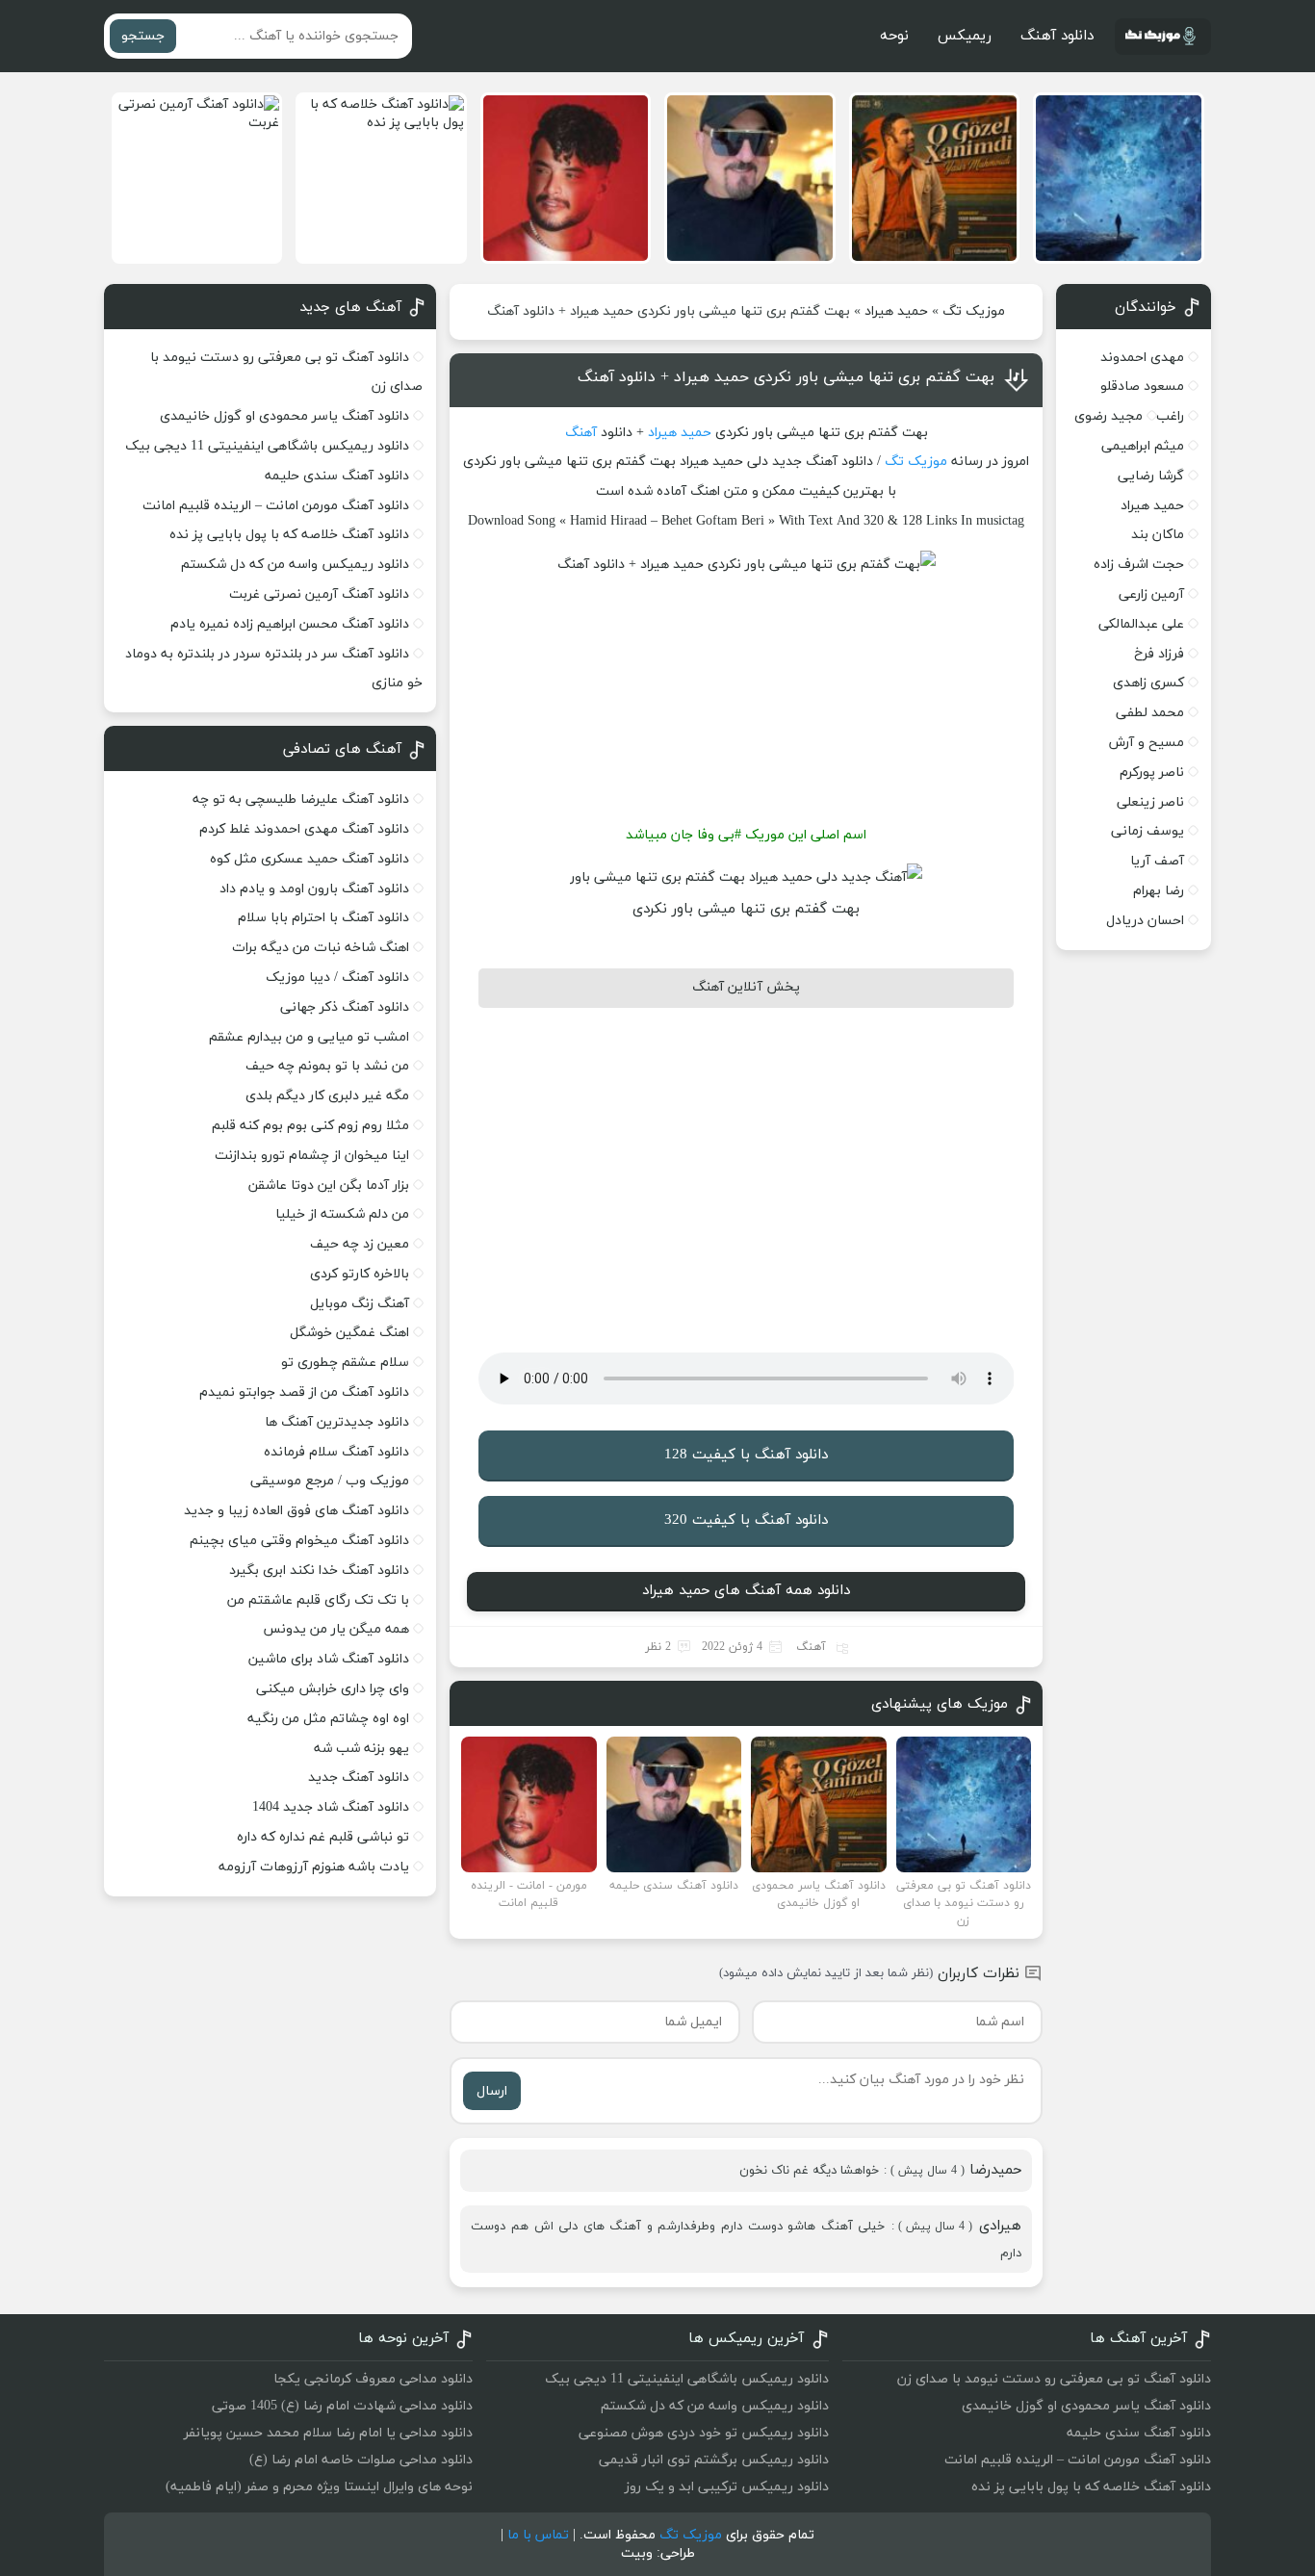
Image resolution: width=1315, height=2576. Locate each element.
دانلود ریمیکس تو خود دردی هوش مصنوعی (704, 2433)
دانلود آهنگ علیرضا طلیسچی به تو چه (301, 799)
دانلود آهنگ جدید (359, 1777)
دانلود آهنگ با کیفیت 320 (746, 1520)
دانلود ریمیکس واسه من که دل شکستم (295, 565)
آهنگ (581, 433)
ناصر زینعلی (1150, 802)
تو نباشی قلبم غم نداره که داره (323, 1837)
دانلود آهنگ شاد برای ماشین (329, 1659)
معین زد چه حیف (360, 1244)
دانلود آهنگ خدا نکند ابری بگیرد (319, 1571)
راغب (1170, 416)
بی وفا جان (703, 835)
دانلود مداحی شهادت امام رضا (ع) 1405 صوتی (342, 2406)
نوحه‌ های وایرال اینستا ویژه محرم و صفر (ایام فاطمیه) (319, 2487)
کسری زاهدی (1148, 683)
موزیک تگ (974, 311)
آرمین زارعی (1151, 594)
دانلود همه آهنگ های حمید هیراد (746, 1591)
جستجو (143, 36)
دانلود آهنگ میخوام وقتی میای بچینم (299, 1541)
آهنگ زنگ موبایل (360, 1304)
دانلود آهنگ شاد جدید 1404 (331, 1807)
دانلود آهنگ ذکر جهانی (345, 1007)
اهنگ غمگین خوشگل (349, 1333)
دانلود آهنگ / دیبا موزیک (337, 978)
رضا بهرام (1159, 891)
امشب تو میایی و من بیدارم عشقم (309, 1037)
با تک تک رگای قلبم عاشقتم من (318, 1600)
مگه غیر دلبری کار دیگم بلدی (327, 1096)
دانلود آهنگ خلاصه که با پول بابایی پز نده (289, 535)
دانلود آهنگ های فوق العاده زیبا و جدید (297, 1511)
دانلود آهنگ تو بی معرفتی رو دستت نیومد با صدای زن (1054, 2379)
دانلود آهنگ (1057, 36)
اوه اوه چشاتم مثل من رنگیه (328, 1719)
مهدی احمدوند (1142, 358)
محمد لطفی (1150, 713)
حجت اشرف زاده (1139, 565)
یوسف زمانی (1147, 831)
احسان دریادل (1145, 921)
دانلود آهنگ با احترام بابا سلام (323, 918)
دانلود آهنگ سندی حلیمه (337, 476)
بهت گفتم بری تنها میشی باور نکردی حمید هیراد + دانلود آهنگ (786, 377)
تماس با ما (538, 2535)
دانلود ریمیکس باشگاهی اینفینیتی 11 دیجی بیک (267, 446)
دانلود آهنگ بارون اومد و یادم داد (314, 889)
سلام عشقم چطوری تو (345, 1363)
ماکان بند (1158, 535)
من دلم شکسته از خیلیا (342, 1214)
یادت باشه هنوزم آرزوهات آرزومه (314, 1867)
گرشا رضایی (1151, 476)
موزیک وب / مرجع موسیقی (328, 1481)
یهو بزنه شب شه (361, 1749)
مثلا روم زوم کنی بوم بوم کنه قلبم (310, 1126)
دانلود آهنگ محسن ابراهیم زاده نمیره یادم (290, 624)
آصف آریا (1157, 861)
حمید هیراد (896, 311)
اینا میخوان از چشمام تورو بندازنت (312, 1156)
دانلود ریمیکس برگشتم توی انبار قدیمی (714, 2460)
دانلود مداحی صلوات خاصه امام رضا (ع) (361, 2460)
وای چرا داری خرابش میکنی (333, 1689)
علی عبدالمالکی (1141, 624)
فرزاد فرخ (1159, 654)
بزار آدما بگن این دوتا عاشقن (329, 1185)
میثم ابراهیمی (1143, 446)
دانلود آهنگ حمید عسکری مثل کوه (309, 859)
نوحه (894, 36)
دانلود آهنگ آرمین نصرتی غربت (319, 594)
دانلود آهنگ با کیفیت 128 (746, 1455)
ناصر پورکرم (1152, 773)
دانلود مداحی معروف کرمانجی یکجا (373, 2379)
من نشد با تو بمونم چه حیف (327, 1066)
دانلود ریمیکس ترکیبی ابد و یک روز (727, 2487)
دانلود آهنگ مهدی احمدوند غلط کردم (304, 829)
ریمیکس (965, 36)
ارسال (492, 2091)
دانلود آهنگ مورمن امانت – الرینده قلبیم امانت (276, 506)
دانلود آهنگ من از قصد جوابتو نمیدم (304, 1392)
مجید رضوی (1109, 416)
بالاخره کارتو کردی (360, 1274)
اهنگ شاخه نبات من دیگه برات (321, 948)
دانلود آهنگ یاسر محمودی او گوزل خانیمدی (284, 416)
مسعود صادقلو (1142, 386)
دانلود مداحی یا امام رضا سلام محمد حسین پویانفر (328, 2433)
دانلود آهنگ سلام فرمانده (336, 1452)
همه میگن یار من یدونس (336, 1629)
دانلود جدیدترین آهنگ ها (337, 1422)
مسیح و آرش (1147, 743)
